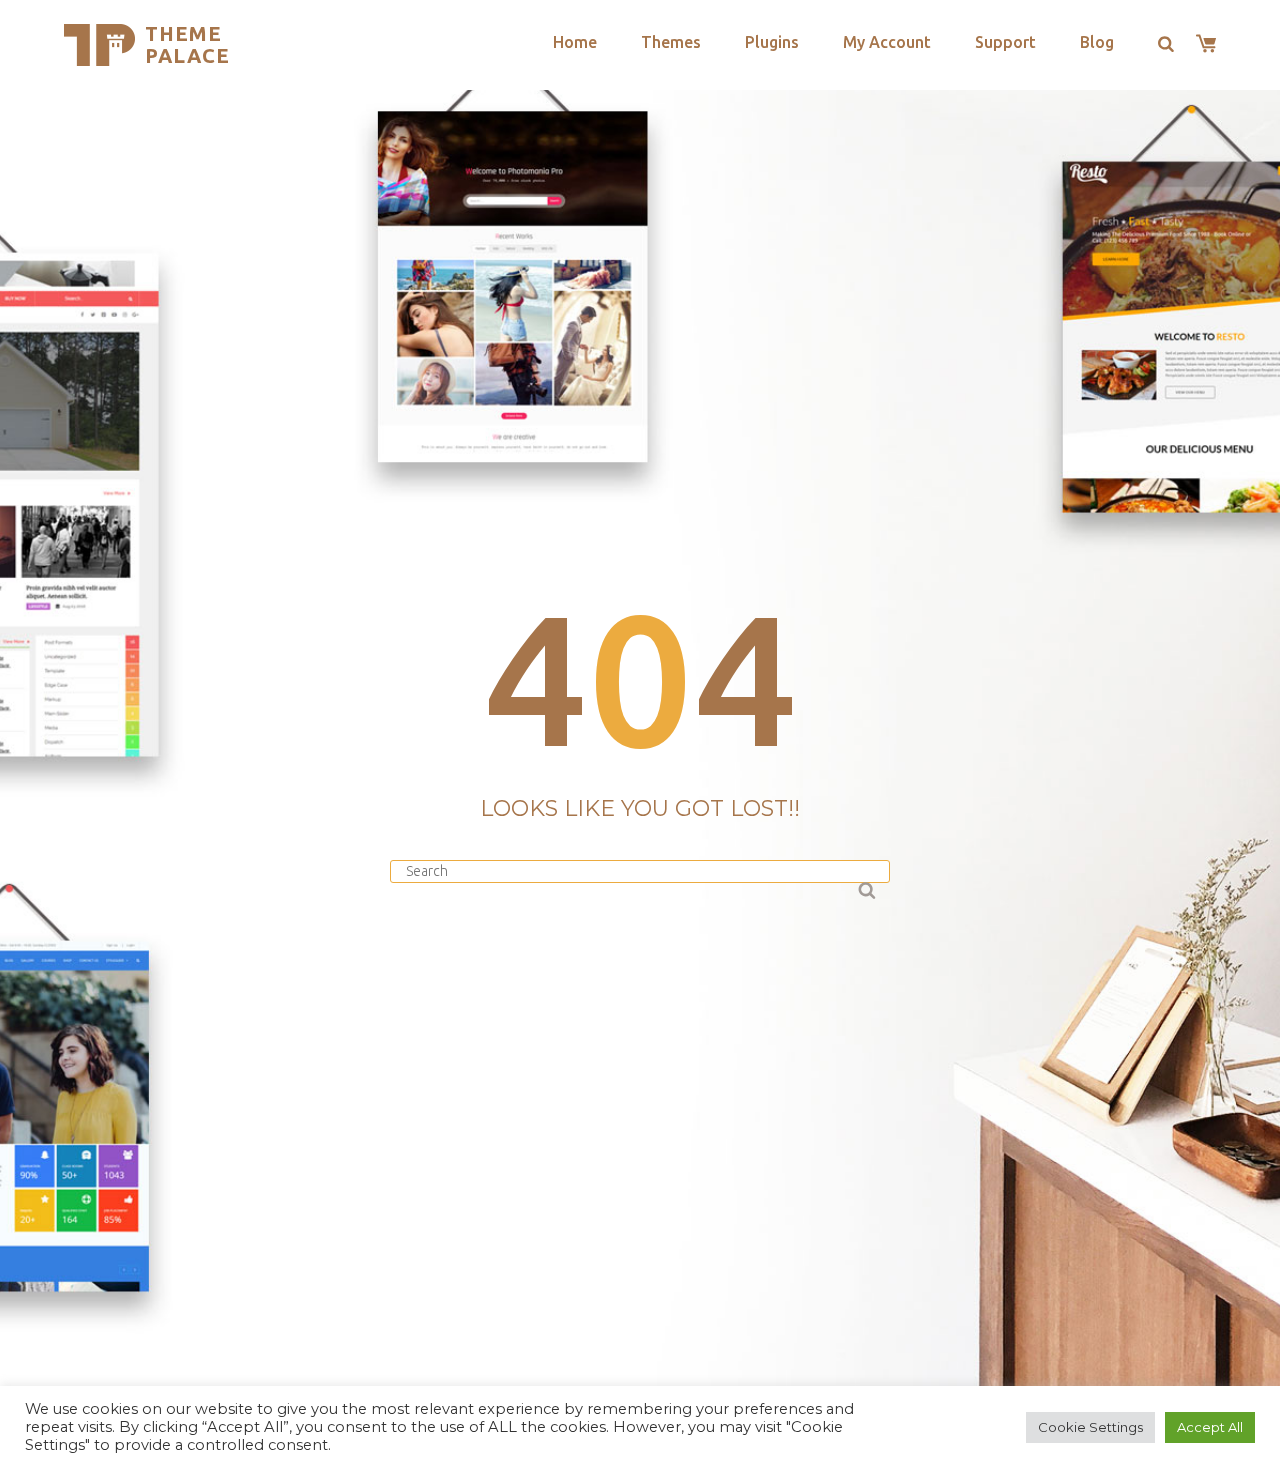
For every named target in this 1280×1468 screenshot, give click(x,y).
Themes (671, 42)
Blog (1097, 42)
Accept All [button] (1210, 1427)
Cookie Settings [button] (1090, 1427)
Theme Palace (187, 44)
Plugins (772, 42)
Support (1005, 42)
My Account (887, 42)
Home (575, 42)
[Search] (865, 887)
